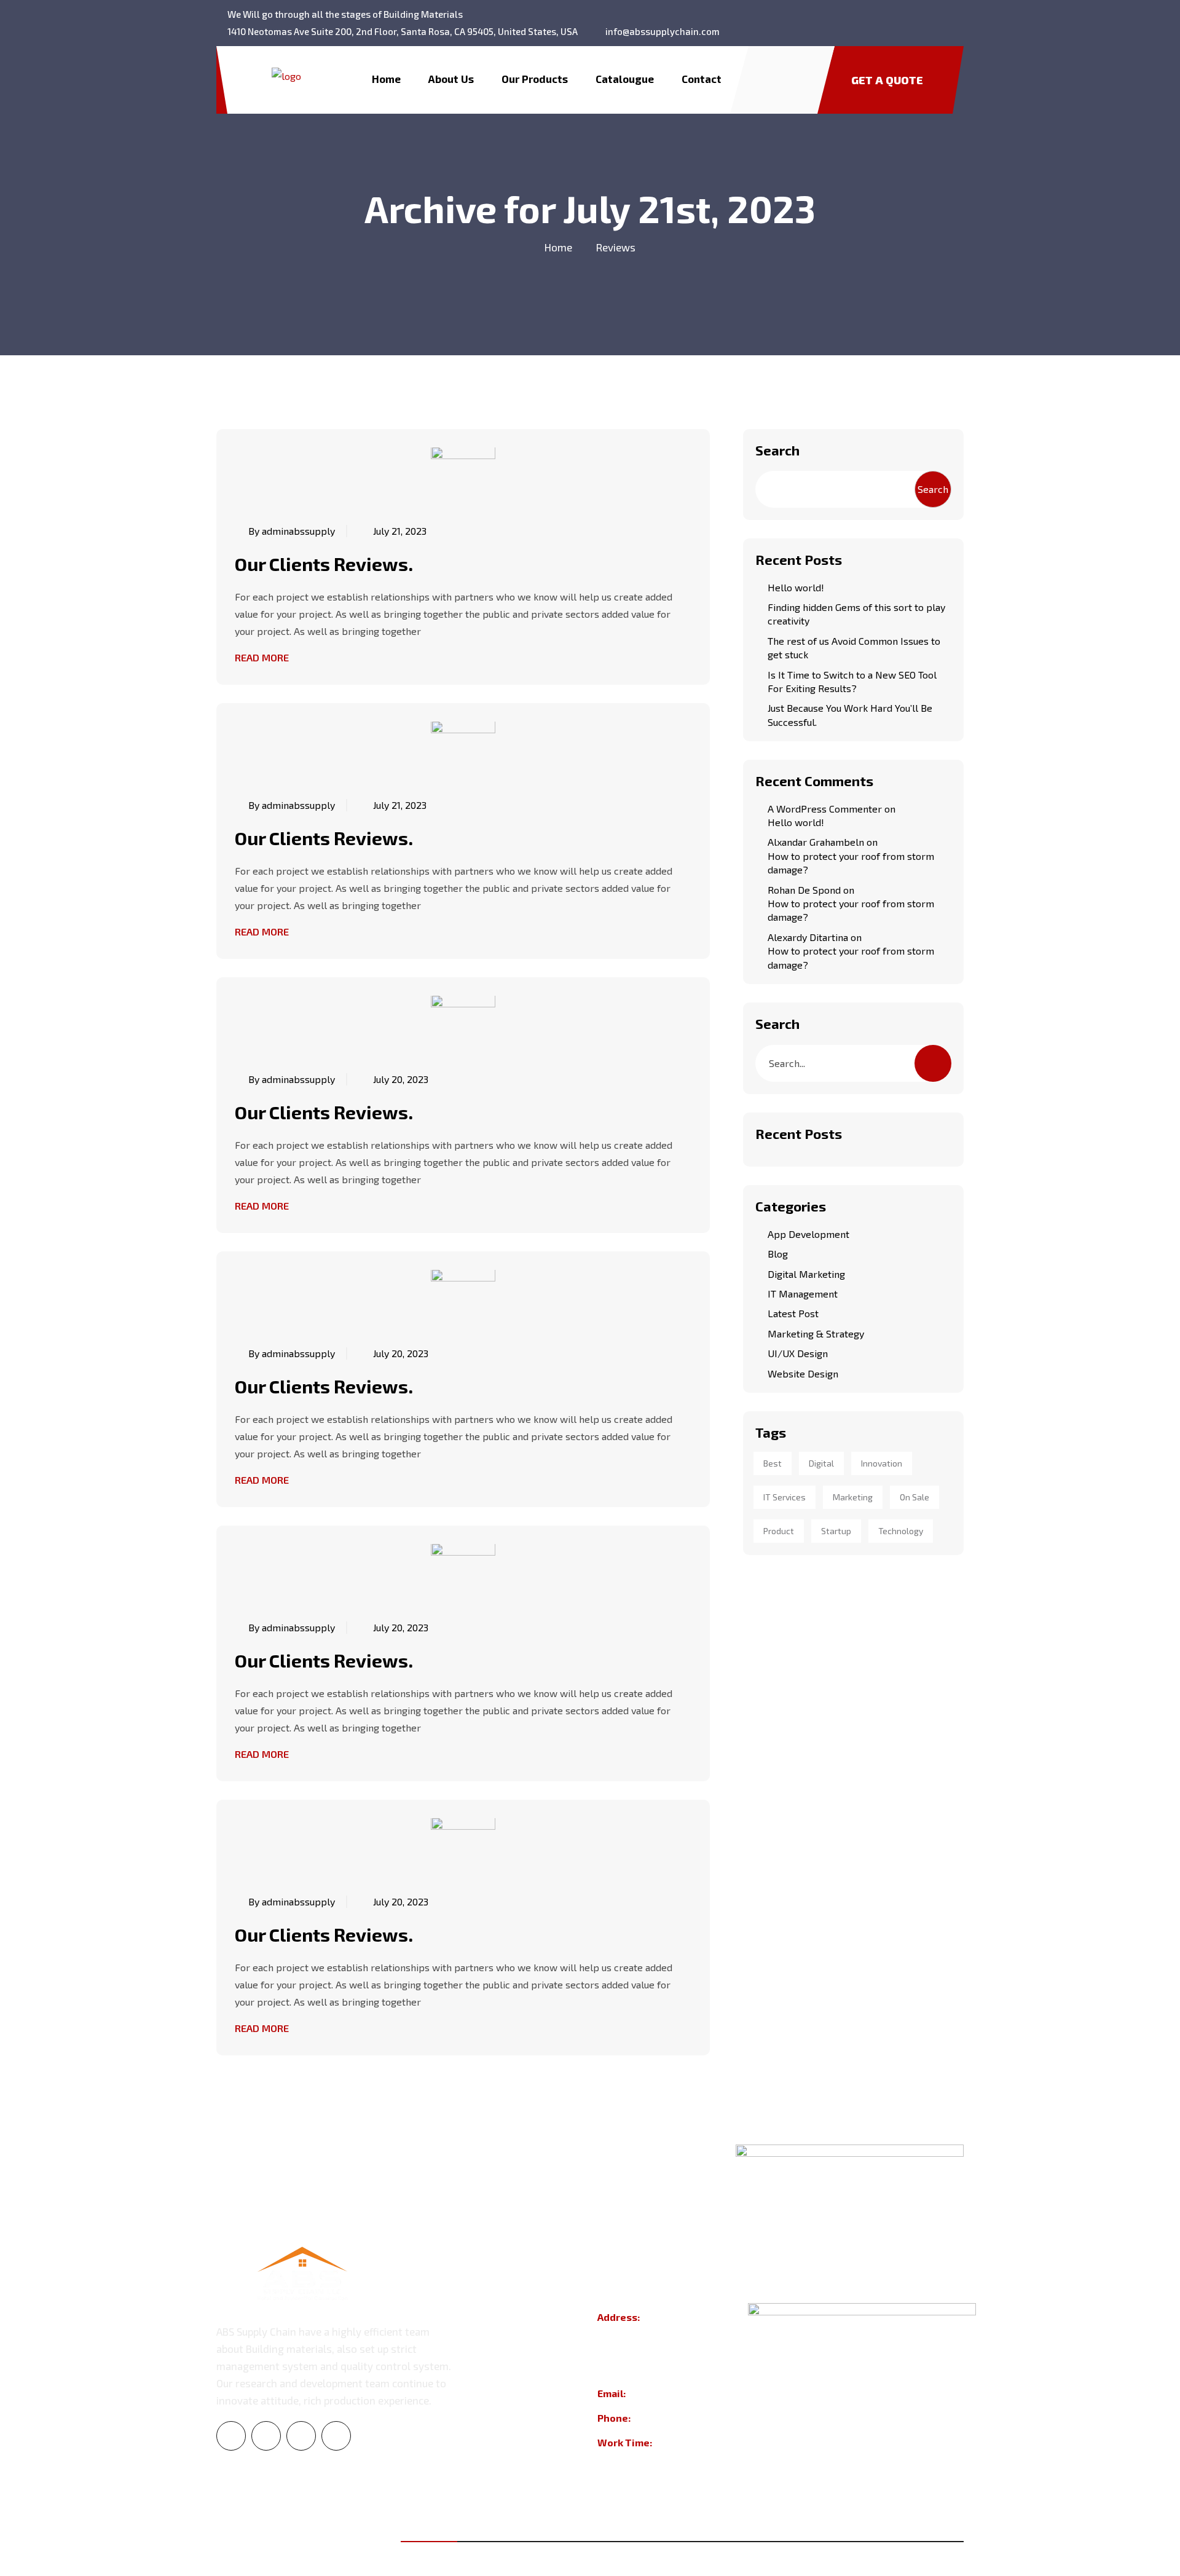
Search (777, 450)
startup (836, 1531)
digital (821, 1463)
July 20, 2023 (401, 1079)
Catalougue (625, 79)
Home (386, 79)
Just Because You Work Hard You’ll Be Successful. (850, 715)
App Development (808, 1234)
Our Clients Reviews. (324, 564)
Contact (702, 79)
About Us (451, 79)
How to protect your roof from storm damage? (851, 863)
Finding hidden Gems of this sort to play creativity (856, 614)
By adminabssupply (292, 531)
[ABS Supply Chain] (286, 74)
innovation (882, 1463)
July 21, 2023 (400, 531)
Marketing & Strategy (816, 1333)
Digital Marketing (806, 1274)
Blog (778, 1254)
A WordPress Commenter (825, 809)
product (779, 1531)
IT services (785, 1497)
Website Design (803, 1373)
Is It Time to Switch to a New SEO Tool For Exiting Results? (852, 681)
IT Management (803, 1294)
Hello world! (796, 587)
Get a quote (887, 80)
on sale (914, 1497)
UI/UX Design (798, 1353)
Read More (262, 657)
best (773, 1463)
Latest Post (793, 1313)
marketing (853, 1497)
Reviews (616, 247)
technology (901, 1531)
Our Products (535, 79)
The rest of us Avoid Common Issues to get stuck (854, 648)
